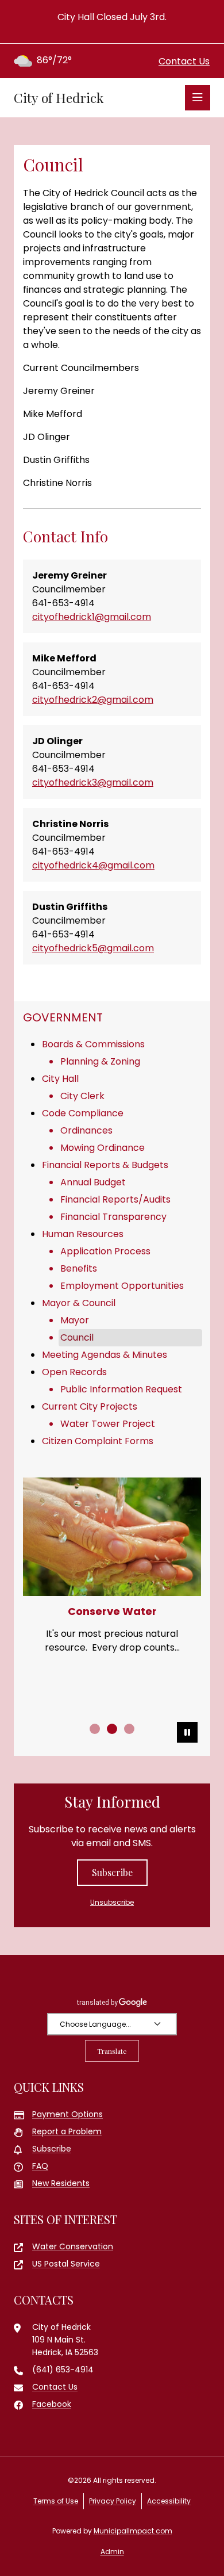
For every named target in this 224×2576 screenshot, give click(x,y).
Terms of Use (56, 2501)
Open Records (74, 1372)
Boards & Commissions (93, 1044)
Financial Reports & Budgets (105, 1165)
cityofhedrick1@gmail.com (92, 617)
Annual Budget (93, 1182)
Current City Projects (90, 1406)
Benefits (79, 1268)
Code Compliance (83, 1113)
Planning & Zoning (100, 1061)
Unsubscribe (112, 1902)
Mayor (75, 1320)
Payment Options (67, 2114)
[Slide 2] (112, 1729)
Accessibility (169, 2501)
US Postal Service (66, 2264)
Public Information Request (121, 1389)
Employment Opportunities (122, 1286)
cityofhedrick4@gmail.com (93, 865)
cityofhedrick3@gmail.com (93, 782)
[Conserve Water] (112, 1537)
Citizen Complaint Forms (98, 1441)
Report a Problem (67, 2131)
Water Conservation (73, 2246)
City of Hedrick (59, 98)
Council (77, 1337)
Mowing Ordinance (103, 1148)
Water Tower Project (108, 1424)
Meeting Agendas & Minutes (105, 1355)
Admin (112, 2552)
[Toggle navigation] (198, 98)
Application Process (105, 1251)
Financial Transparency (113, 1217)
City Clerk (82, 1096)
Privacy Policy (113, 2501)
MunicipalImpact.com (133, 2531)
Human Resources (83, 1234)
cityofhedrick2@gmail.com (93, 700)
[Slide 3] (129, 1729)
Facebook (52, 2404)
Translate (112, 2051)
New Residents (61, 2183)
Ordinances (86, 1130)
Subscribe (112, 1872)
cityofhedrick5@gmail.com (93, 948)
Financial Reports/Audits (115, 1199)
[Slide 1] (95, 1729)
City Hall (60, 1079)
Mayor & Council (79, 1303)
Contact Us (184, 61)
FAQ (40, 2166)
